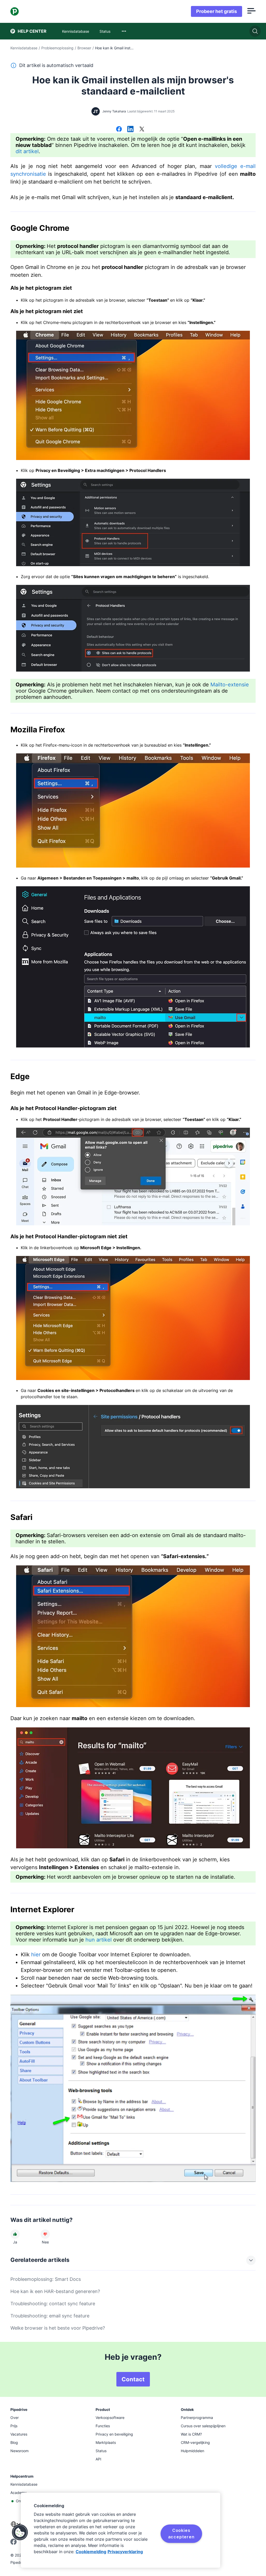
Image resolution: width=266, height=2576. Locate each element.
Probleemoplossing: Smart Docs (46, 2279)
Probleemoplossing (57, 48)
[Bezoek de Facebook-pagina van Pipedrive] (14, 2543)
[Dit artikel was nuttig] (15, 2234)
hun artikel (99, 1940)
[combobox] (124, 31)
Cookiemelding (91, 2552)
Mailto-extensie (230, 685)
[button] (20, 2532)
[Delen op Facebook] (119, 130)
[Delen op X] (142, 130)
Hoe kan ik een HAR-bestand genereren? (55, 2291)
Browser (84, 48)
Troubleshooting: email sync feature (50, 2316)
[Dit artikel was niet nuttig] (45, 2234)
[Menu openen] (251, 11)
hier (36, 1955)
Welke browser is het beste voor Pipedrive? (58, 2328)
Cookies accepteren (181, 2533)
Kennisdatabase (24, 48)
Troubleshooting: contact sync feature (53, 2304)
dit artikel (27, 151)
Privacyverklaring (125, 2552)
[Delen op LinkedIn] (130, 130)
